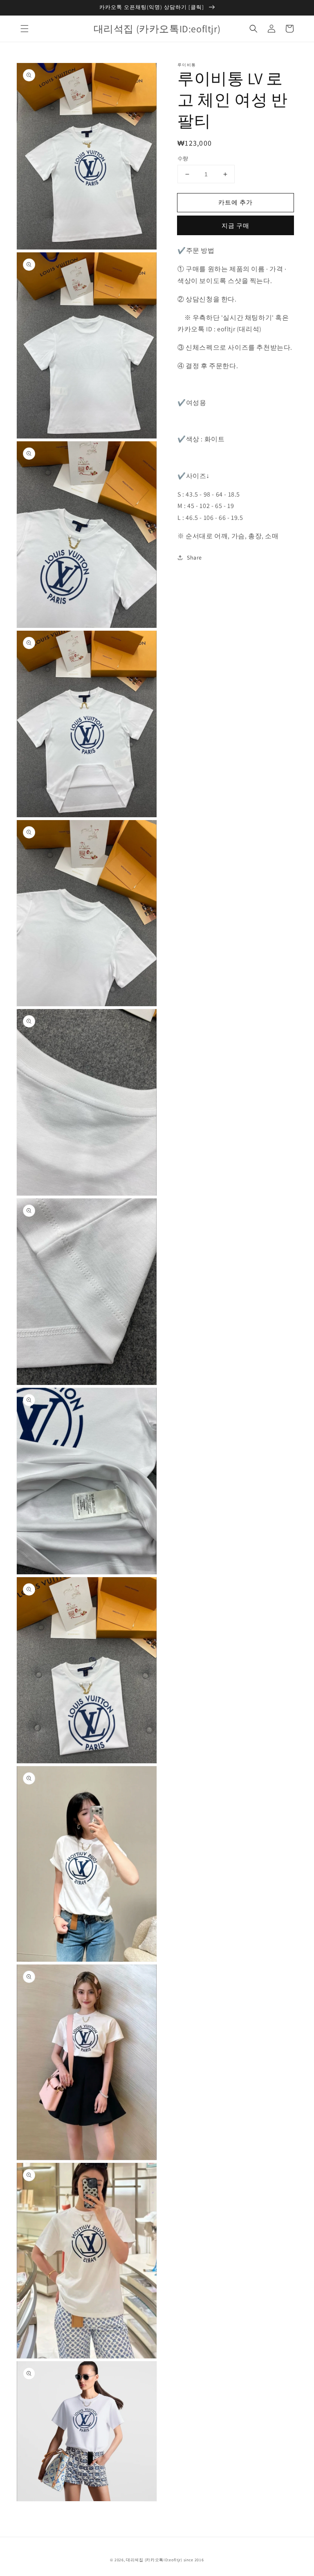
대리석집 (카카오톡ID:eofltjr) (154, 2560)
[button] (25, 29)
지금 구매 (235, 226)
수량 (183, 158)
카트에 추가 (235, 202)
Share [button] (194, 557)
